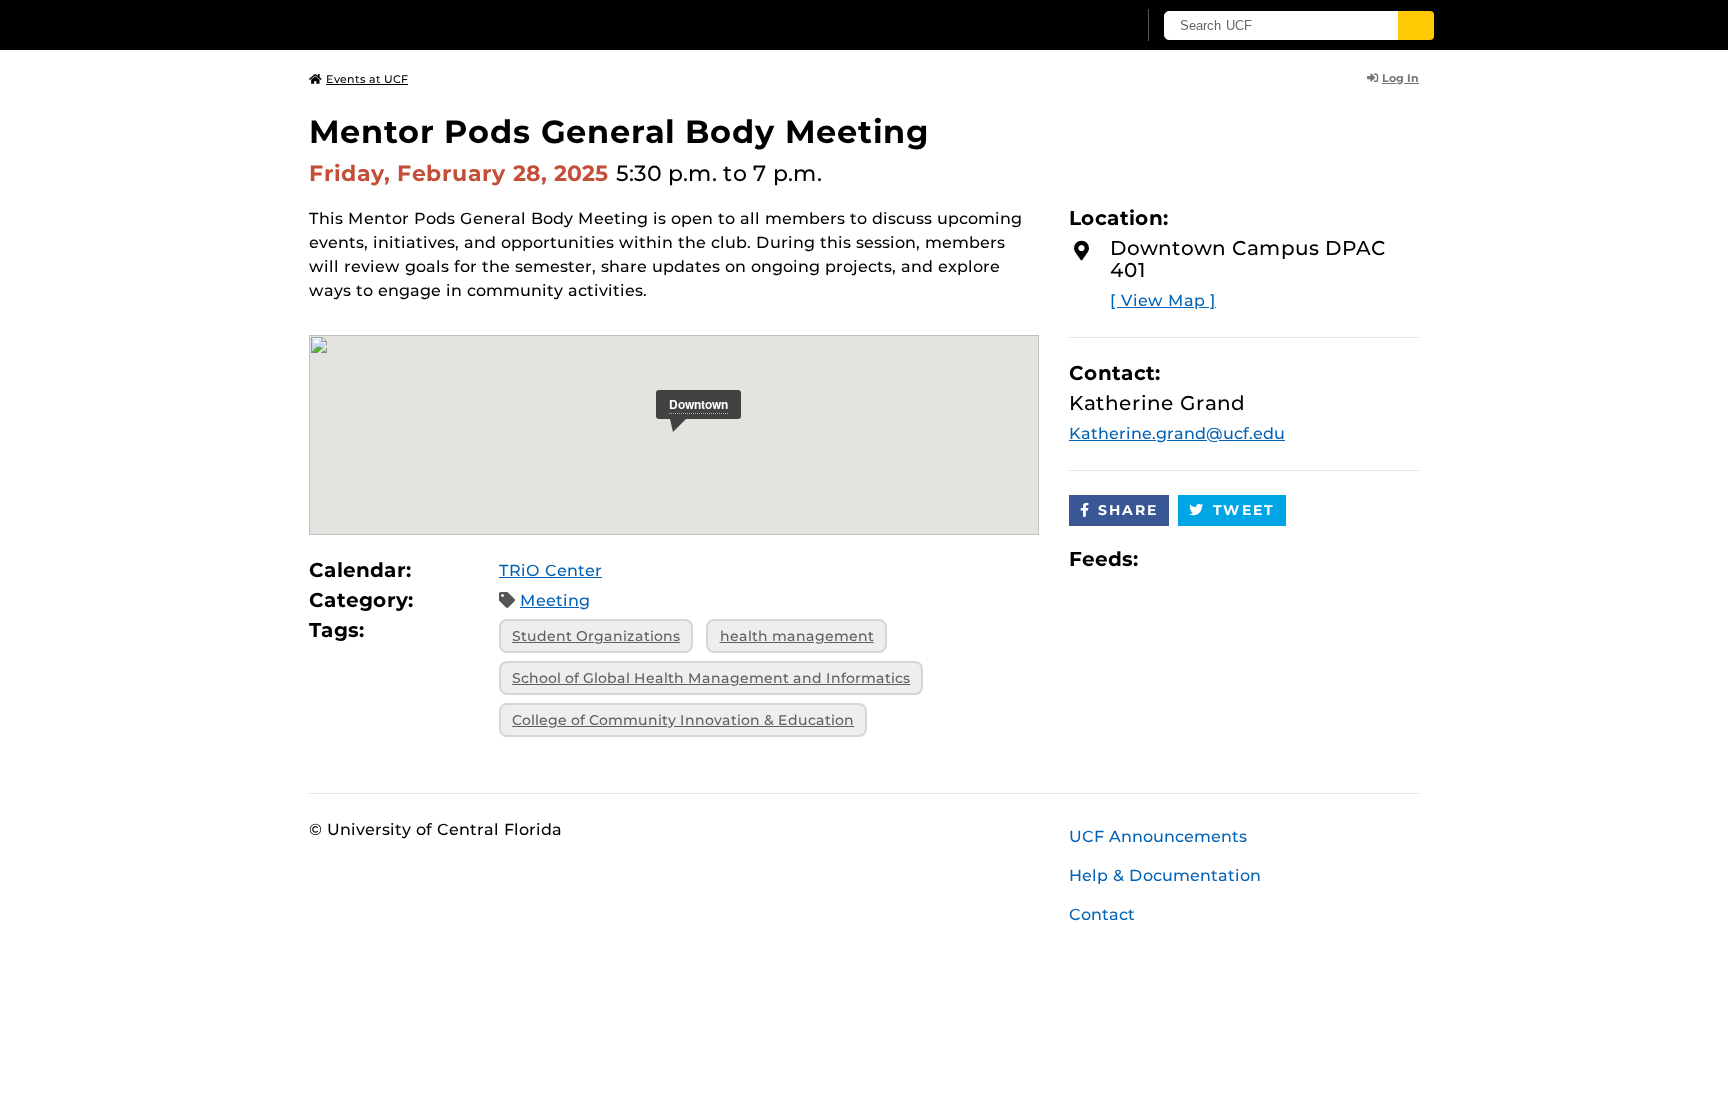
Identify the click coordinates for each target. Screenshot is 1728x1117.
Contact (1102, 914)
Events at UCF (367, 79)
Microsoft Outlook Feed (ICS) (1198, 558)
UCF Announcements (1158, 836)
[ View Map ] (1163, 300)
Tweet (1244, 510)
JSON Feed (1300, 558)
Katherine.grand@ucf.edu (1177, 433)
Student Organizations (596, 636)
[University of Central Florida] (455, 24)
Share (1128, 510)
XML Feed (1266, 558)
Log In (1400, 78)
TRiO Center (550, 570)
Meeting (555, 600)
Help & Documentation (1165, 875)
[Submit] (1416, 25)
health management (797, 636)
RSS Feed (1232, 558)
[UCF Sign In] (1071, 26)
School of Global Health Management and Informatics (711, 678)
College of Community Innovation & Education (683, 720)
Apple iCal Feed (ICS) (1164, 558)
